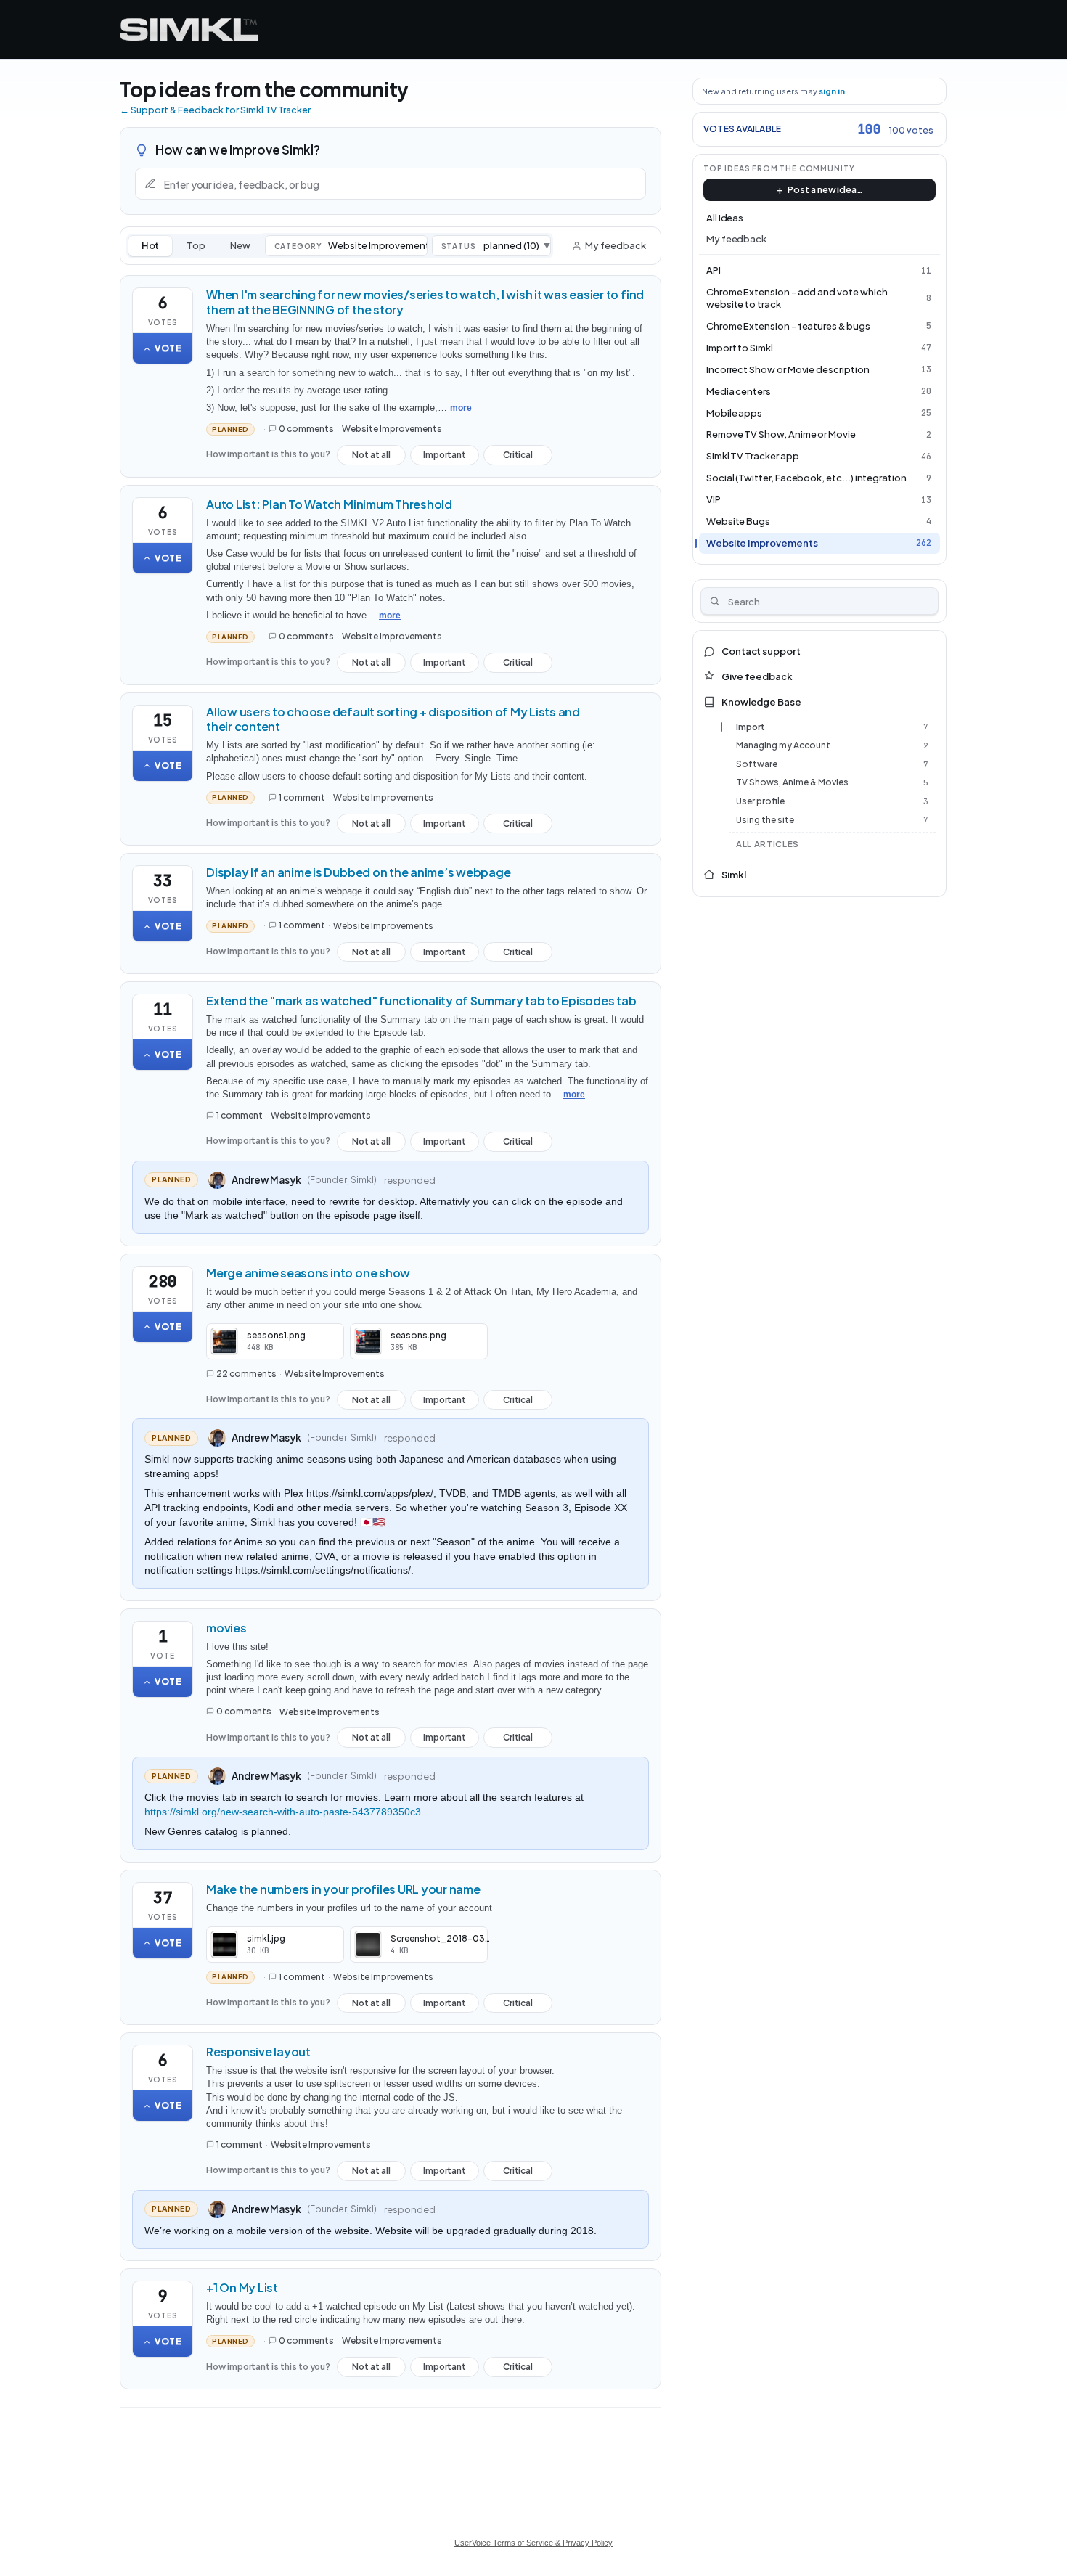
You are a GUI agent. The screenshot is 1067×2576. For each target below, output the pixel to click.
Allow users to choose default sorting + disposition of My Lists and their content (393, 719)
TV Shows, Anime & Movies (792, 782)
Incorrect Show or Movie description (788, 369)
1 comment (302, 797)
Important (445, 457)
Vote (168, 348)
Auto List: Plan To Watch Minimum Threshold (329, 504)
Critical (518, 457)
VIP (714, 499)
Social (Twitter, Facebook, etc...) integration (806, 478)
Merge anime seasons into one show (308, 1273)
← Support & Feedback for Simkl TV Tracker (215, 110)
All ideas (725, 218)
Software (757, 764)
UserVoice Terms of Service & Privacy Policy (533, 2543)
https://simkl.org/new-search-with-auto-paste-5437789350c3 (283, 1812)
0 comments (306, 429)
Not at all (371, 457)
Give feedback (757, 676)
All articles (768, 844)
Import (751, 727)
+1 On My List (242, 2287)
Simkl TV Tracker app (753, 456)
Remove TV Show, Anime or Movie (781, 434)
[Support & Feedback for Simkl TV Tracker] (189, 29)
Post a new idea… (825, 189)
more (461, 408)
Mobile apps (734, 413)
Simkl (734, 875)
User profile (760, 801)
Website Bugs (738, 521)
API (714, 270)
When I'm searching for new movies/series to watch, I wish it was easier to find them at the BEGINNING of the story (425, 302)
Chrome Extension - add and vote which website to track (797, 298)
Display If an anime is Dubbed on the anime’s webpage (359, 872)
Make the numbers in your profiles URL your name (343, 1889)
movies (226, 1628)
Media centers (739, 391)
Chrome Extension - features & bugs (788, 326)
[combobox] (820, 601)
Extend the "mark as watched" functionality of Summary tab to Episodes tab (421, 1001)
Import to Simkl (740, 348)
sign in (832, 91)
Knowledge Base (761, 702)
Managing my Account (783, 745)
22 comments (246, 1374)
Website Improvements (392, 429)
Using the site (765, 820)
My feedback (615, 245)
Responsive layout (258, 2052)
